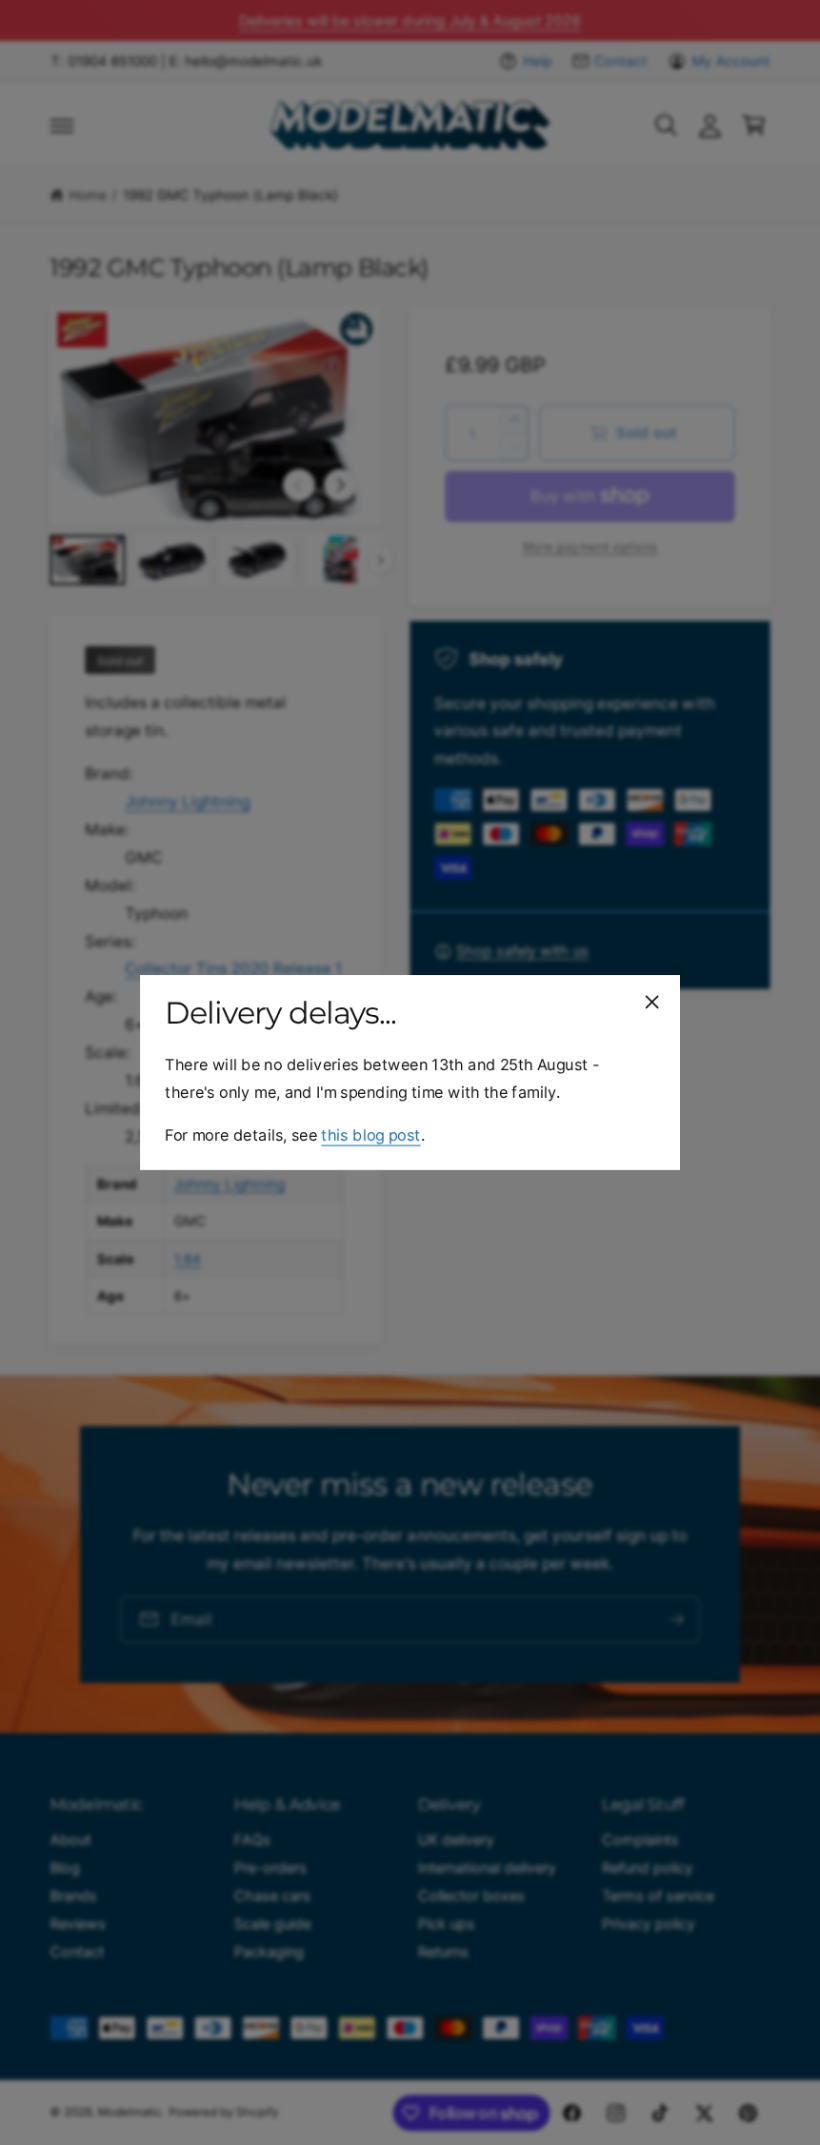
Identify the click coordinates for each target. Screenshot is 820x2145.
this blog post (370, 1135)
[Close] (652, 1002)
